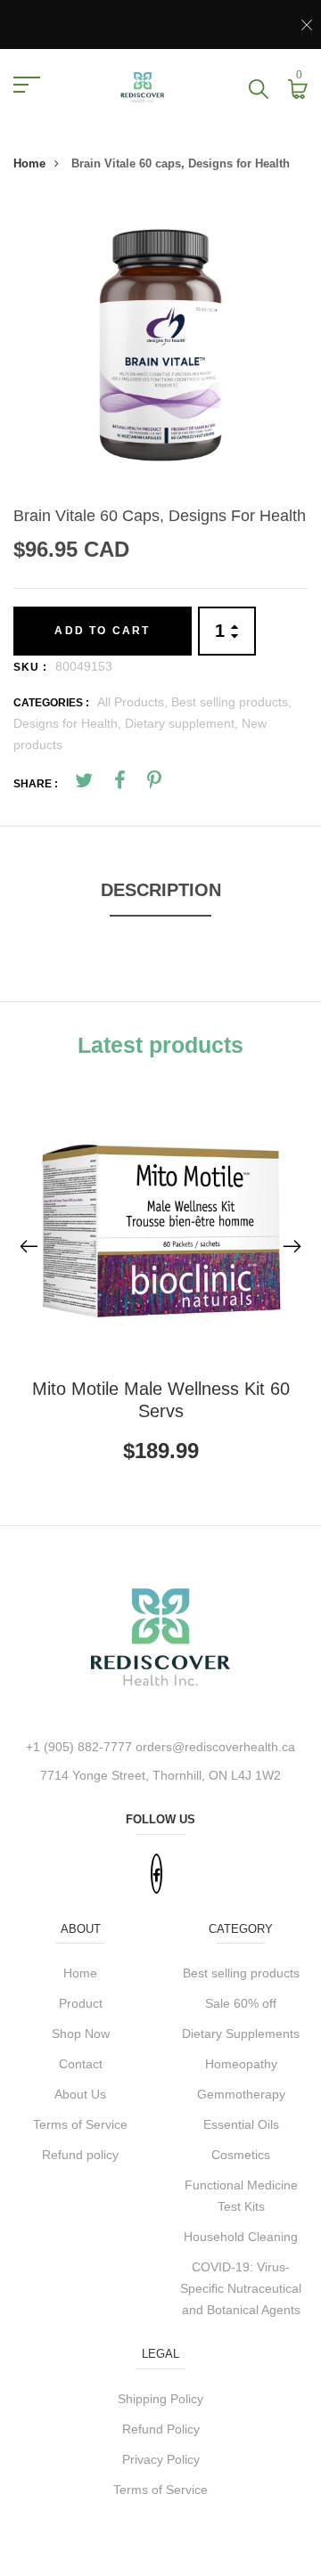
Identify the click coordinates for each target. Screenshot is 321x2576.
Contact (81, 2064)
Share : (36, 784)
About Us (80, 2094)
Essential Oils (241, 2124)
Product (81, 2003)
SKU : (30, 667)
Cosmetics (241, 2155)
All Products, (134, 702)
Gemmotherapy (241, 2094)
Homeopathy (241, 2064)
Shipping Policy (160, 2399)
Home (29, 163)
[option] (160, 347)
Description (161, 890)
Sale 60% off (241, 2003)
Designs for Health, (69, 723)
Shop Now (81, 2034)
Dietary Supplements (241, 2034)
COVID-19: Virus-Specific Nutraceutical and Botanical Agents (241, 2288)
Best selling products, (231, 702)
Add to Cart (102, 631)
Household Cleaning (241, 2237)
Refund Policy (161, 2429)
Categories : (51, 703)
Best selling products (241, 1973)
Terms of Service (80, 2124)
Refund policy (80, 2155)
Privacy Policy (161, 2459)
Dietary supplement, (183, 723)
